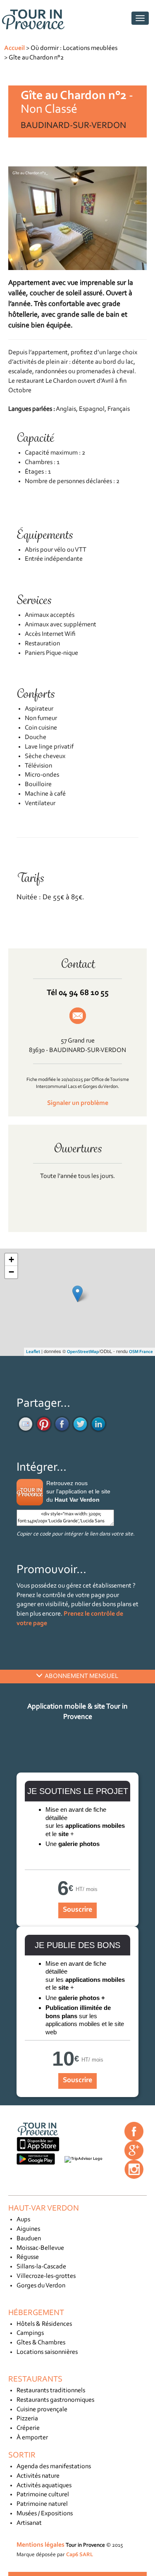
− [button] (11, 1272)
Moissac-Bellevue (40, 2248)
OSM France (141, 1352)
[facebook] (62, 1424)
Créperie (28, 2428)
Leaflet (33, 1352)
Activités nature (38, 2476)
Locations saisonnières (47, 2352)
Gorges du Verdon (41, 2286)
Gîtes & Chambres (41, 2343)
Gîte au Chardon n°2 (36, 58)
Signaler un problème (78, 1103)
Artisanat (29, 2523)
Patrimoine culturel (43, 2495)
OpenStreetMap (83, 1352)
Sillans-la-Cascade (41, 2267)
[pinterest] (44, 1424)
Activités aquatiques (44, 2486)
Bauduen (29, 2239)
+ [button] (11, 1260)
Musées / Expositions (45, 2514)
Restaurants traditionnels (51, 2391)
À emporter (32, 2438)
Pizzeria (27, 2419)
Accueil (14, 48)
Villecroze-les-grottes (46, 2276)
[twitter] (80, 1424)
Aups (23, 2220)
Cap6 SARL (80, 2555)
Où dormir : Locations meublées (74, 48)
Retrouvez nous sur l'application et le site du (78, 1491)
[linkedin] (98, 1424)
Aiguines (28, 2229)
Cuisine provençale (42, 2410)
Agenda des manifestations (54, 2467)
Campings (30, 2333)
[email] (26, 1424)
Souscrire (77, 1910)
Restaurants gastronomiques (55, 2400)
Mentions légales (41, 2545)
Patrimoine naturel (42, 2504)
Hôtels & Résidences (44, 2324)
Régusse (28, 2257)
